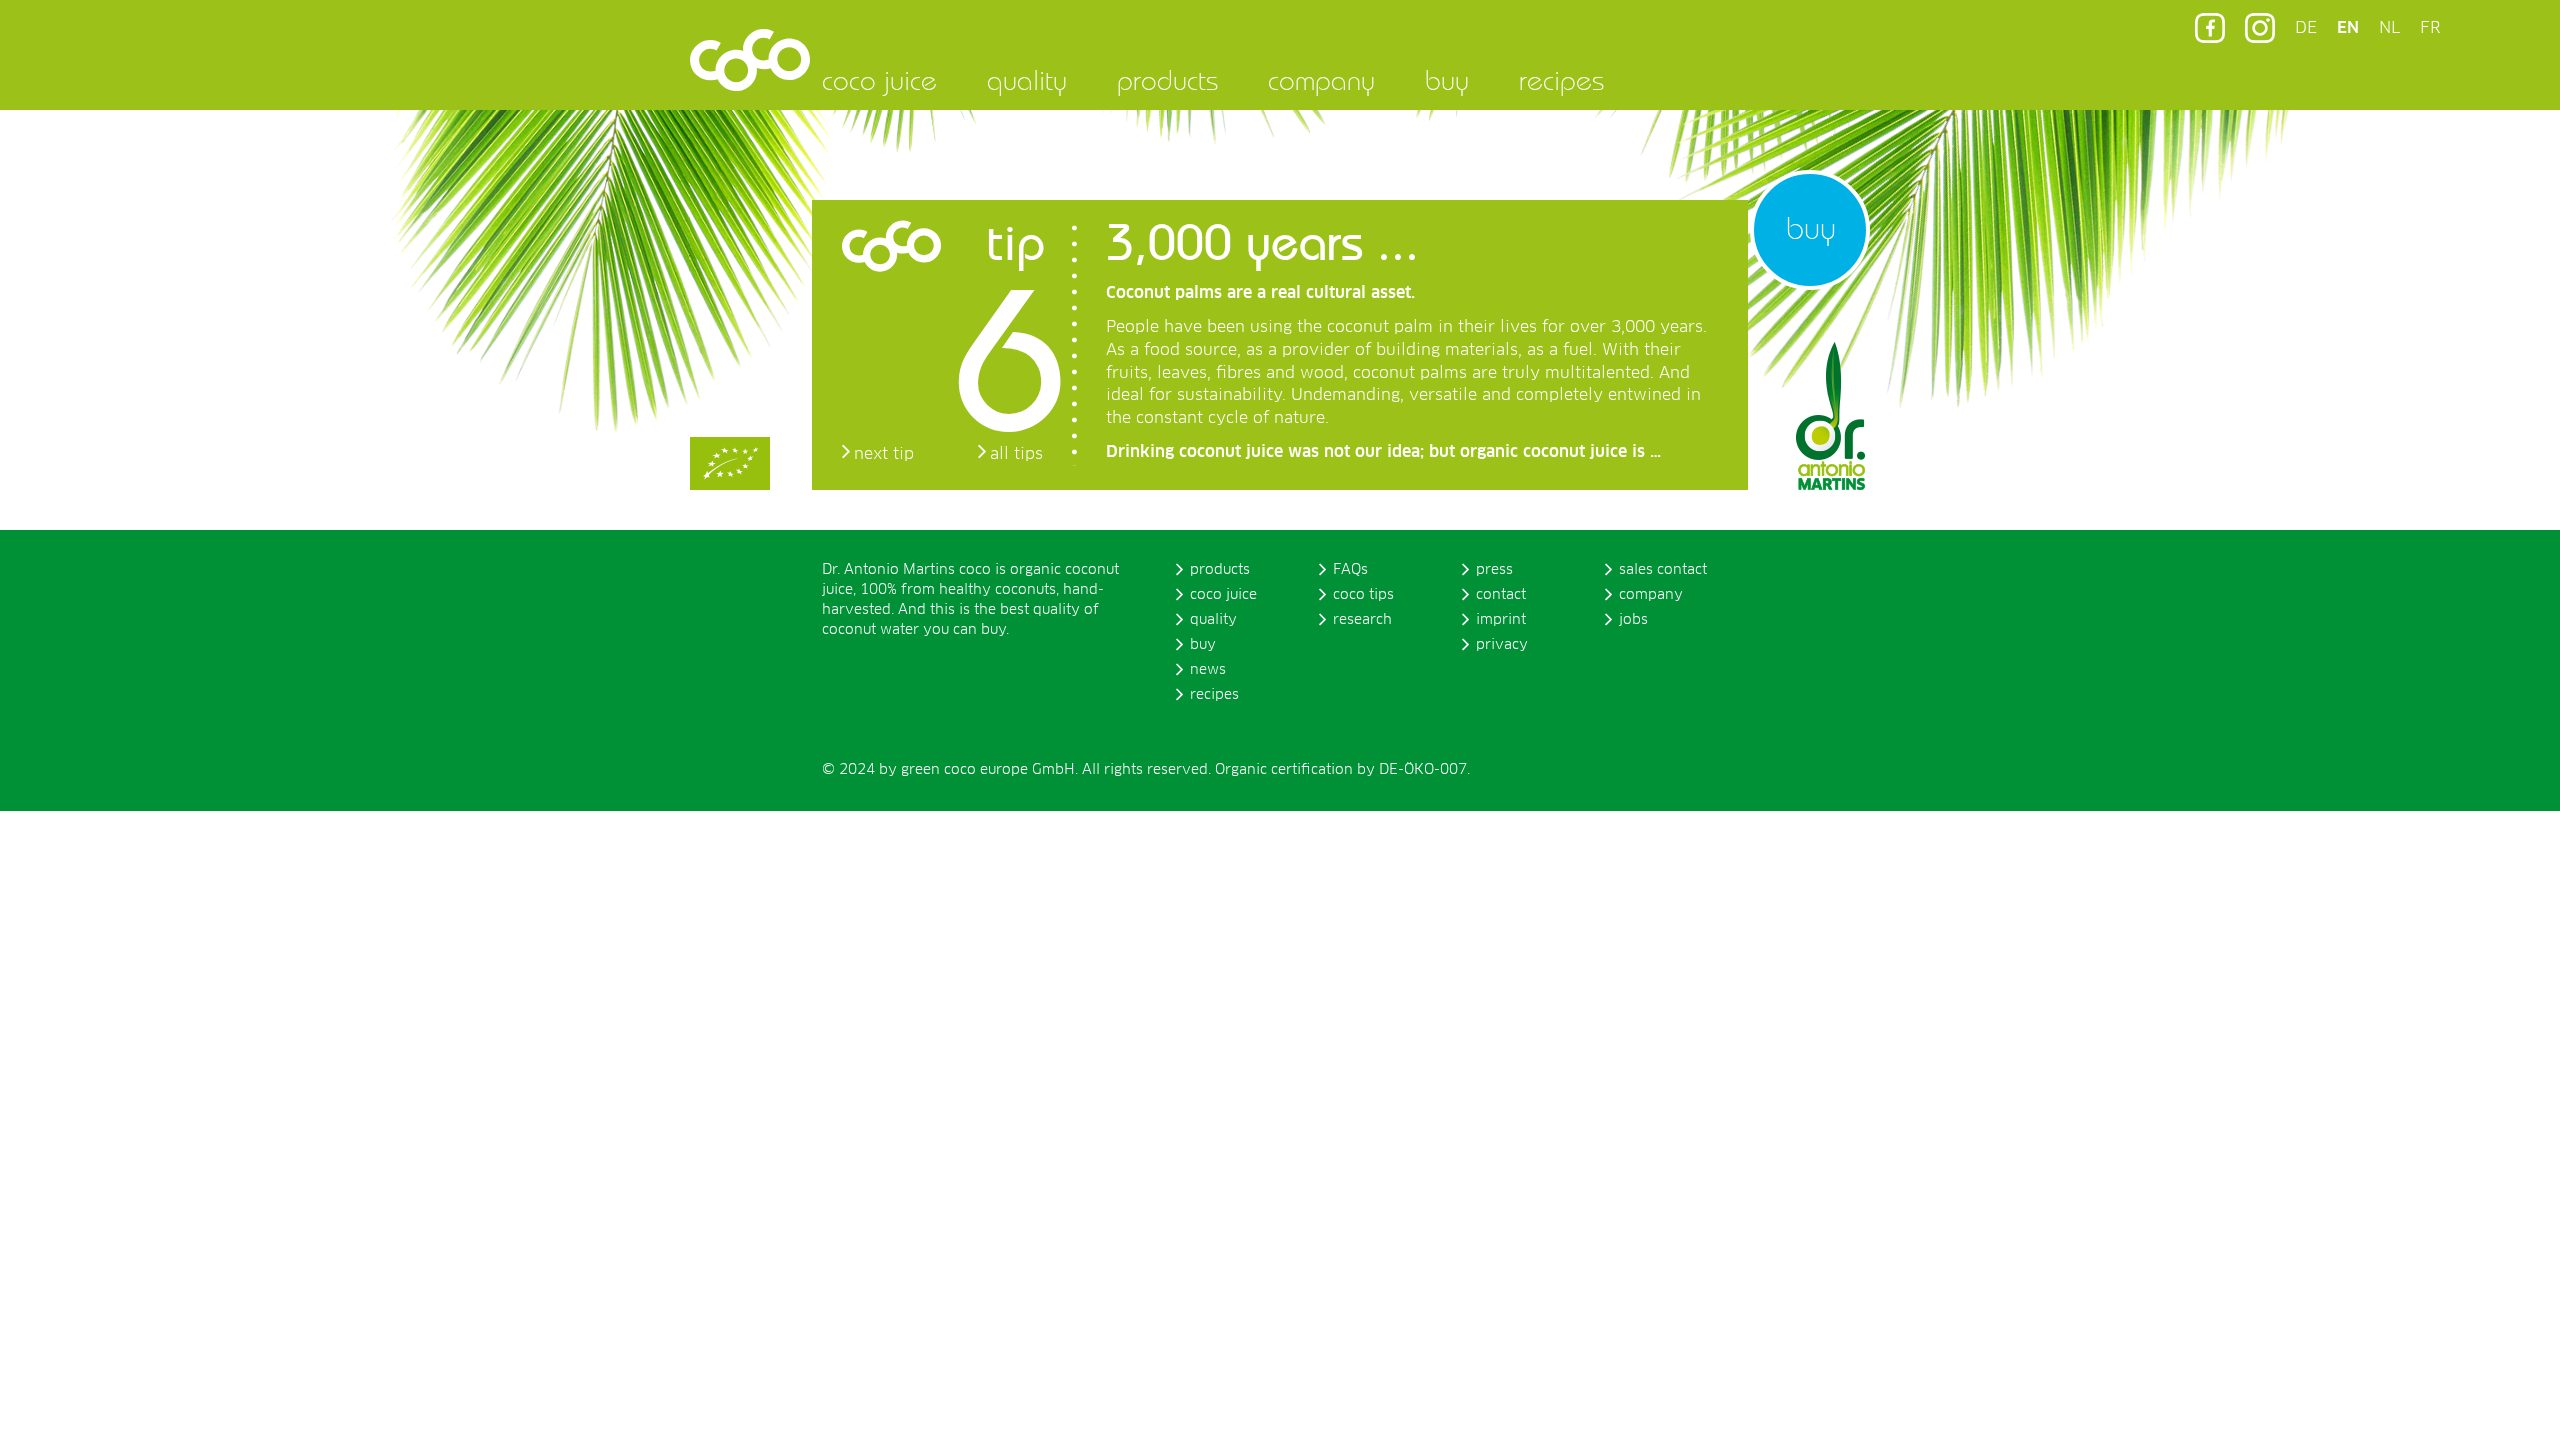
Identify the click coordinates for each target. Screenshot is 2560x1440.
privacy (1502, 645)
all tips (1016, 454)
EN (2348, 28)
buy (1447, 80)
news (1208, 670)
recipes (1561, 80)
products (1167, 80)
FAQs (1350, 570)
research (1362, 620)
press (1494, 570)
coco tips (1363, 595)
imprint (1501, 620)
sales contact (1663, 570)
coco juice (879, 80)
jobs (1633, 620)
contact (1501, 595)
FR (2430, 28)
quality (1027, 80)
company (1321, 80)
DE (2306, 28)
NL (2389, 28)
